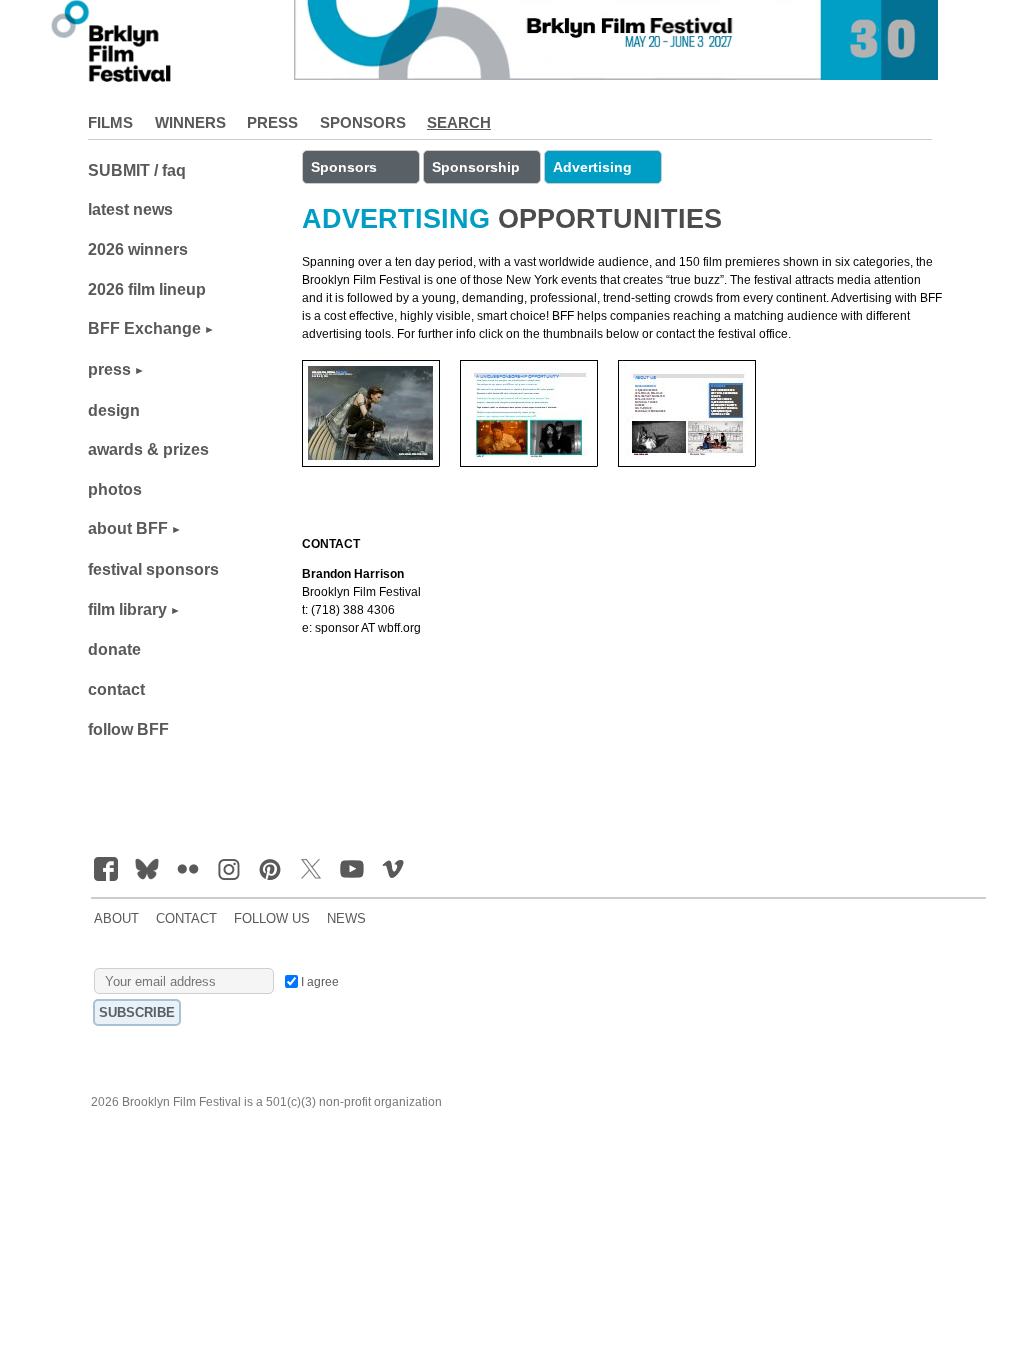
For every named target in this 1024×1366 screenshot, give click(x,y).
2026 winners (138, 249)
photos (115, 489)
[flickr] (188, 869)
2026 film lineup (147, 289)
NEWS (346, 919)
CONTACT (186, 919)
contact (116, 689)
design (114, 410)
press (109, 369)
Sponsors (363, 122)
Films (110, 122)
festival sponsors (153, 569)
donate (114, 649)
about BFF (128, 528)
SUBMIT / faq (137, 170)
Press (272, 122)
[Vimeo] (393, 869)
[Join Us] (106, 869)
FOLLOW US (272, 919)
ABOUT (116, 919)
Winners (190, 122)
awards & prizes (148, 449)
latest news (130, 209)
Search (459, 122)
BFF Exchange (144, 328)
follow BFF (128, 729)
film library (127, 609)
